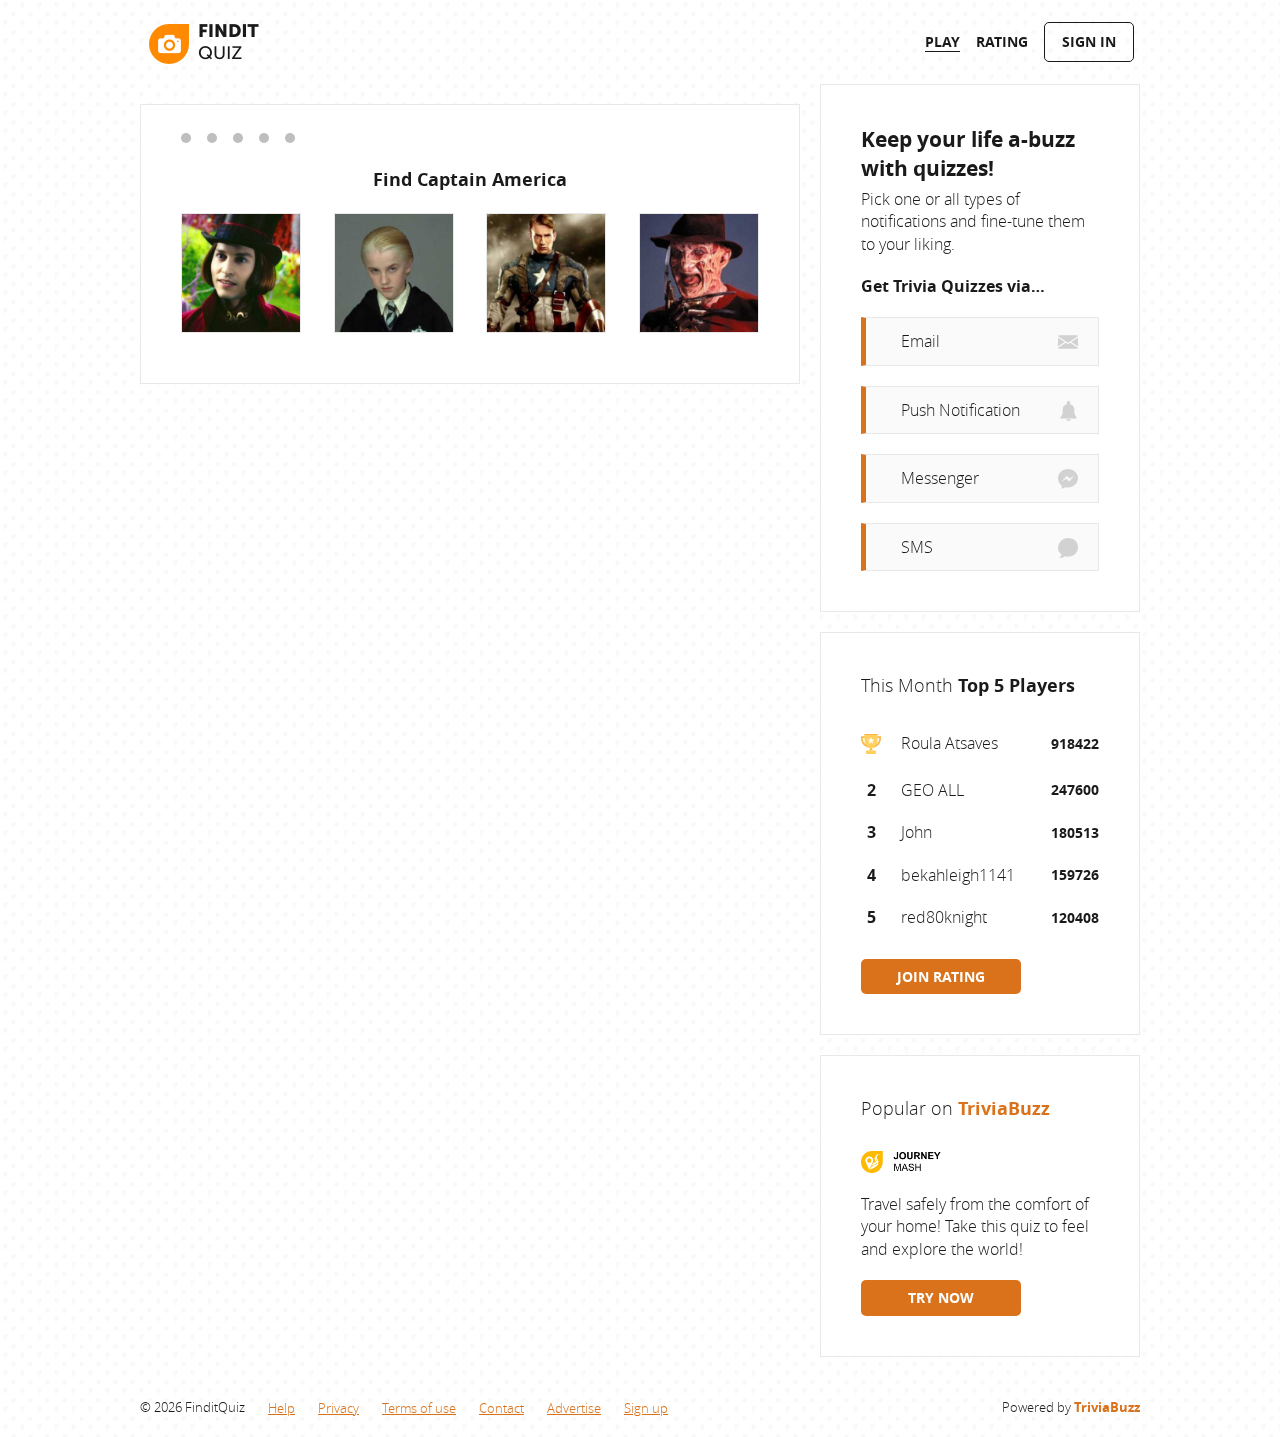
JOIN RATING (941, 976)
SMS (917, 547)
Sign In (1089, 41)
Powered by (1071, 1407)
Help (281, 1408)
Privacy (338, 1408)
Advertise (574, 1408)
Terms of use (419, 1408)
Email (920, 341)
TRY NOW (941, 1297)
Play (942, 41)
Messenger (940, 478)
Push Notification (960, 410)
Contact (501, 1408)
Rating (1002, 41)
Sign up (646, 1408)
